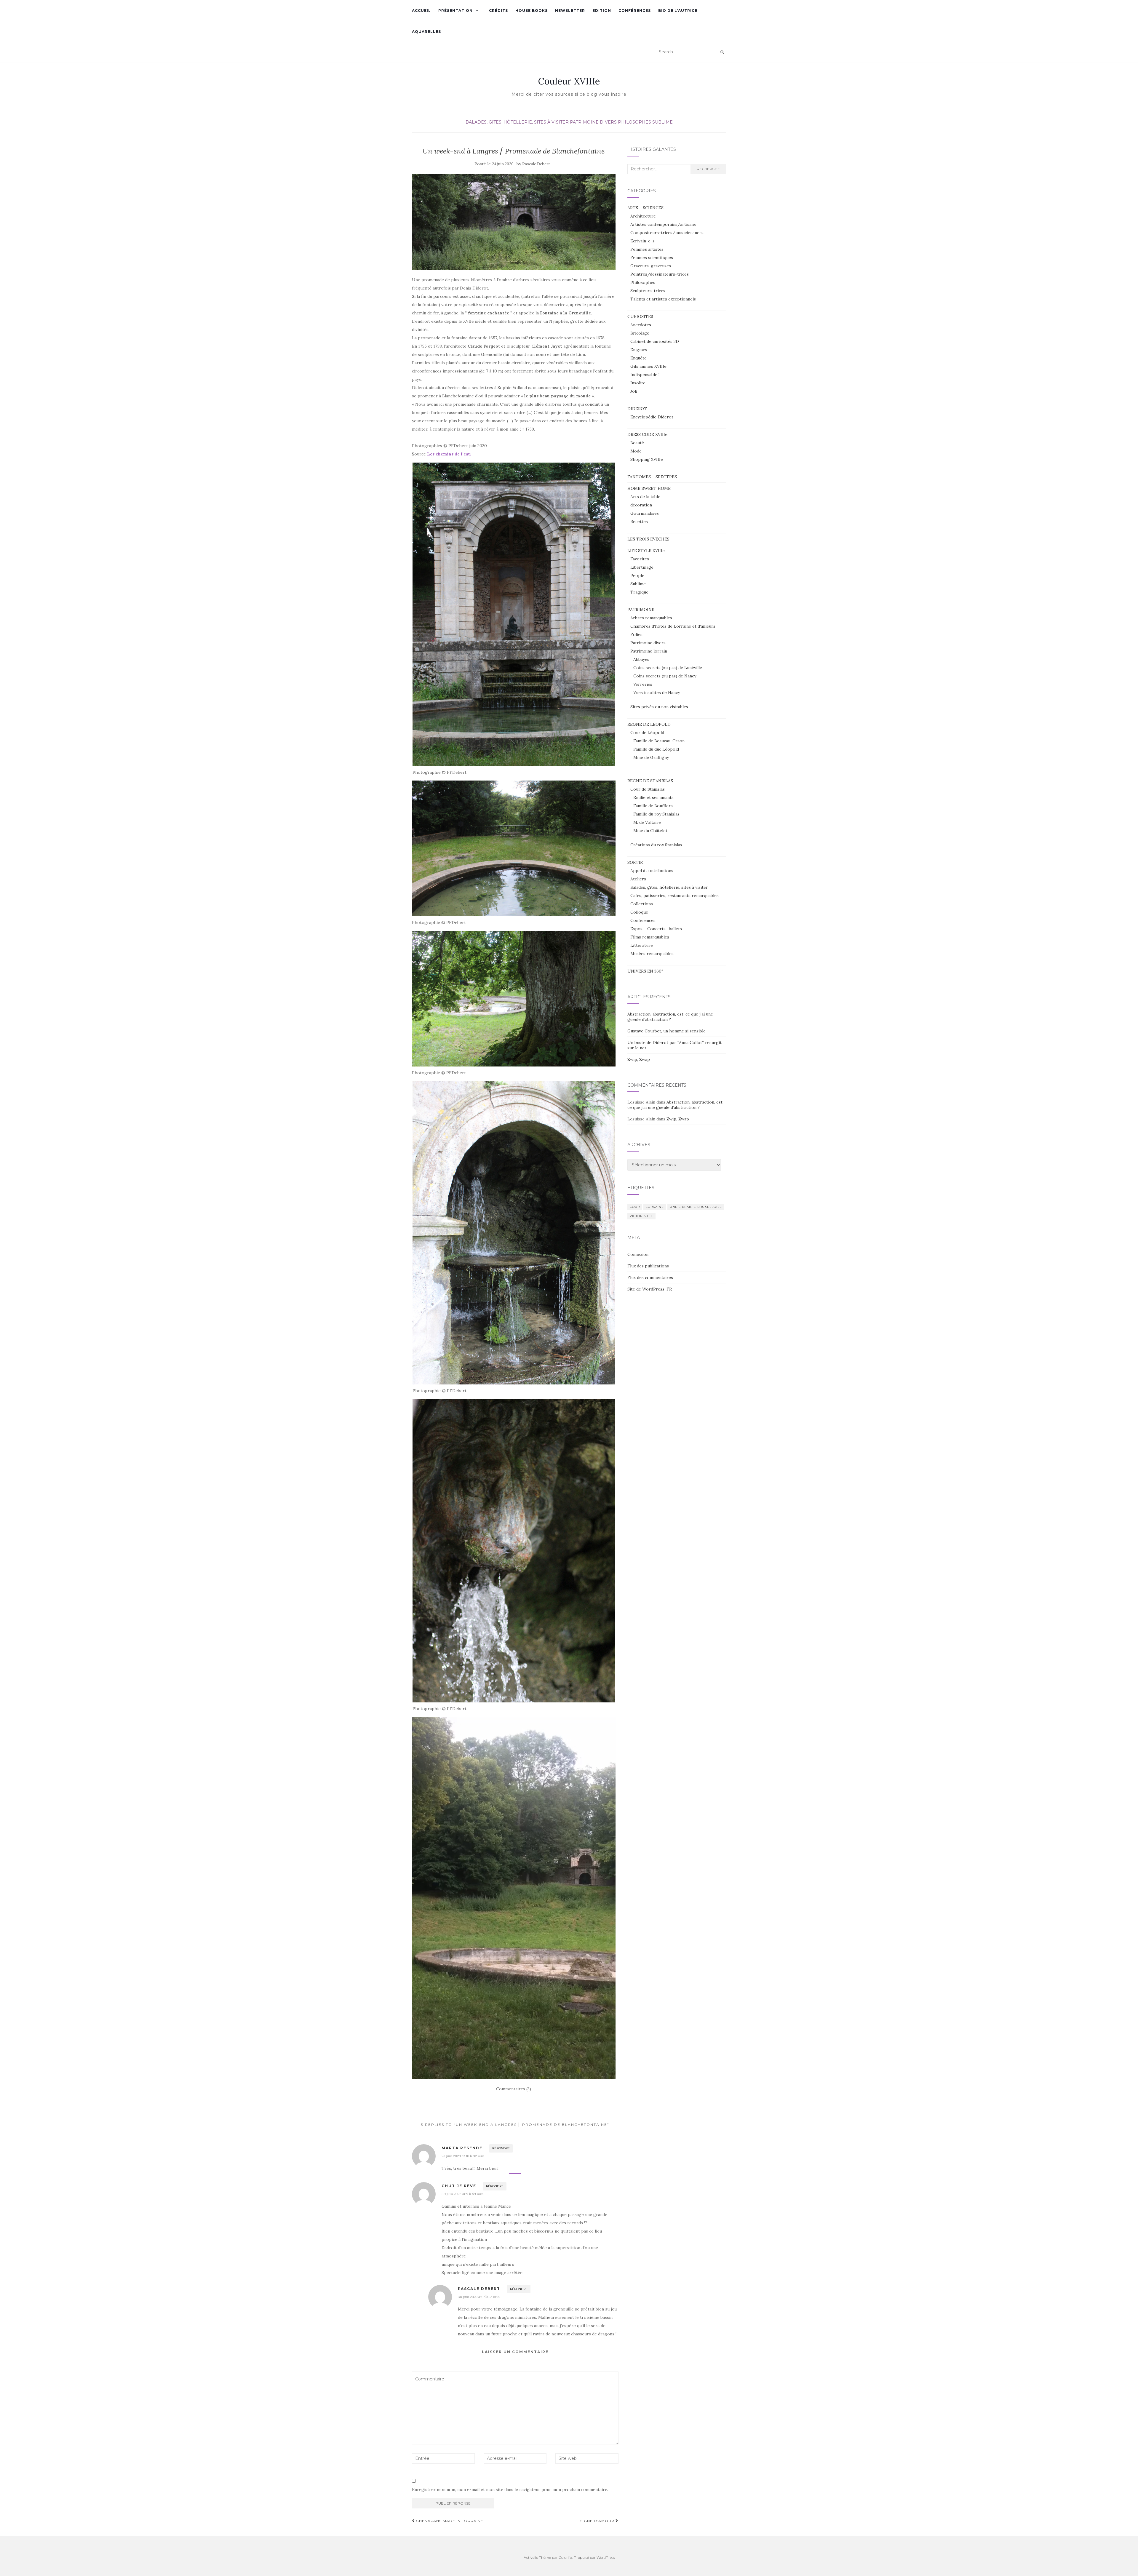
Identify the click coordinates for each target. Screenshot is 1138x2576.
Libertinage (642, 567)
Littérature (642, 945)
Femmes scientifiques (652, 258)
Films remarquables (650, 937)
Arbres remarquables (651, 618)
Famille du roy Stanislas (656, 814)
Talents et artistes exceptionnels (663, 299)
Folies (636, 634)
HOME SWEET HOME (649, 488)
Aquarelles (426, 32)
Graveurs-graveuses (651, 266)
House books (532, 11)
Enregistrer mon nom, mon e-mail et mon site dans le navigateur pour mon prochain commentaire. (510, 2489)
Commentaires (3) (514, 2089)
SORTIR (635, 862)
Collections (642, 904)
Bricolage (640, 333)
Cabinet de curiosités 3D (655, 341)
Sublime (662, 122)
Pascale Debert (536, 164)
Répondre (501, 2148)
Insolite (638, 383)
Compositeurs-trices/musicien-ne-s (667, 233)
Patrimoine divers (593, 122)
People (637, 575)
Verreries (643, 684)
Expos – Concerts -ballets (656, 929)
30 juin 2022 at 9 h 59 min (462, 2194)
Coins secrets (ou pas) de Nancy (665, 676)
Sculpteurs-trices (648, 291)
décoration (641, 505)
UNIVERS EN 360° (645, 971)
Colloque (639, 912)
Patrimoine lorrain (649, 651)
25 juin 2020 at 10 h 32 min (463, 2156)
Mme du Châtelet (650, 831)
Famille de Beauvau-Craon (659, 741)
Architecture (643, 216)
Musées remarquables (652, 954)
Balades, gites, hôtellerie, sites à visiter (517, 122)
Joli (634, 391)
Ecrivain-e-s (642, 241)
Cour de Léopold (647, 733)
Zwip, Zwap (639, 1059)
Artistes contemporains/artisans (663, 224)
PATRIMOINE (641, 610)
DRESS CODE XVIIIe (647, 434)
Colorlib (565, 2557)
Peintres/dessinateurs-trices (660, 274)
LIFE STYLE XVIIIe (646, 551)
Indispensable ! (645, 375)
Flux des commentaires (650, 1277)
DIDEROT (637, 409)
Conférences (635, 11)
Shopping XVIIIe (647, 459)
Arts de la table (645, 497)
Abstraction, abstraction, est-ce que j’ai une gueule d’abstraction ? (670, 1017)
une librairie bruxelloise (696, 1207)
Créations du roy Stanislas (656, 845)
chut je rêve (459, 2186)
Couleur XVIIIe (569, 81)
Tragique (639, 592)
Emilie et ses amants (653, 797)
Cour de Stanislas (648, 789)
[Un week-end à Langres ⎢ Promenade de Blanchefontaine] (514, 222)
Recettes (639, 522)
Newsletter (570, 11)
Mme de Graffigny (651, 757)
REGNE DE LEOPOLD (649, 724)
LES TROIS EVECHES (648, 539)
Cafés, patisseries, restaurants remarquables (675, 896)
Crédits (498, 11)
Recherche (708, 169)
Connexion (638, 1254)
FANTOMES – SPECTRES (652, 477)
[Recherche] (722, 52)
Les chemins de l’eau (449, 454)
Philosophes (634, 122)
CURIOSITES (640, 316)
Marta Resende (462, 2148)
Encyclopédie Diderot (652, 417)
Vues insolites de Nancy (657, 693)
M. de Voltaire (647, 822)
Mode (636, 451)
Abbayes (641, 659)
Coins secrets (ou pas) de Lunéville (668, 668)
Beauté (637, 443)
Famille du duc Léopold (656, 749)
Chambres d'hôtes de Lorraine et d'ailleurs (673, 626)
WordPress (606, 2557)
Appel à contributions (652, 871)
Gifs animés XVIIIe (648, 366)
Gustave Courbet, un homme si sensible (667, 1031)
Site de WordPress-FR (650, 1289)
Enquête (638, 358)
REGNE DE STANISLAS (650, 781)
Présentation (455, 11)
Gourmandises (645, 513)
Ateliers (638, 879)
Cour (635, 1207)
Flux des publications (648, 1266)
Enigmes (639, 350)
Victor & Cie (641, 1216)
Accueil (421, 11)
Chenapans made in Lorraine (449, 2521)
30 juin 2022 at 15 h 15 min (479, 2297)
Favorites (640, 559)
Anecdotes (641, 325)
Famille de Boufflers (653, 806)
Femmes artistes (647, 249)
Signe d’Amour (598, 2521)
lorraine (655, 1207)
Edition (602, 11)
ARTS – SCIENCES (645, 208)
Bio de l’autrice (678, 11)
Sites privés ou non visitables (659, 707)
